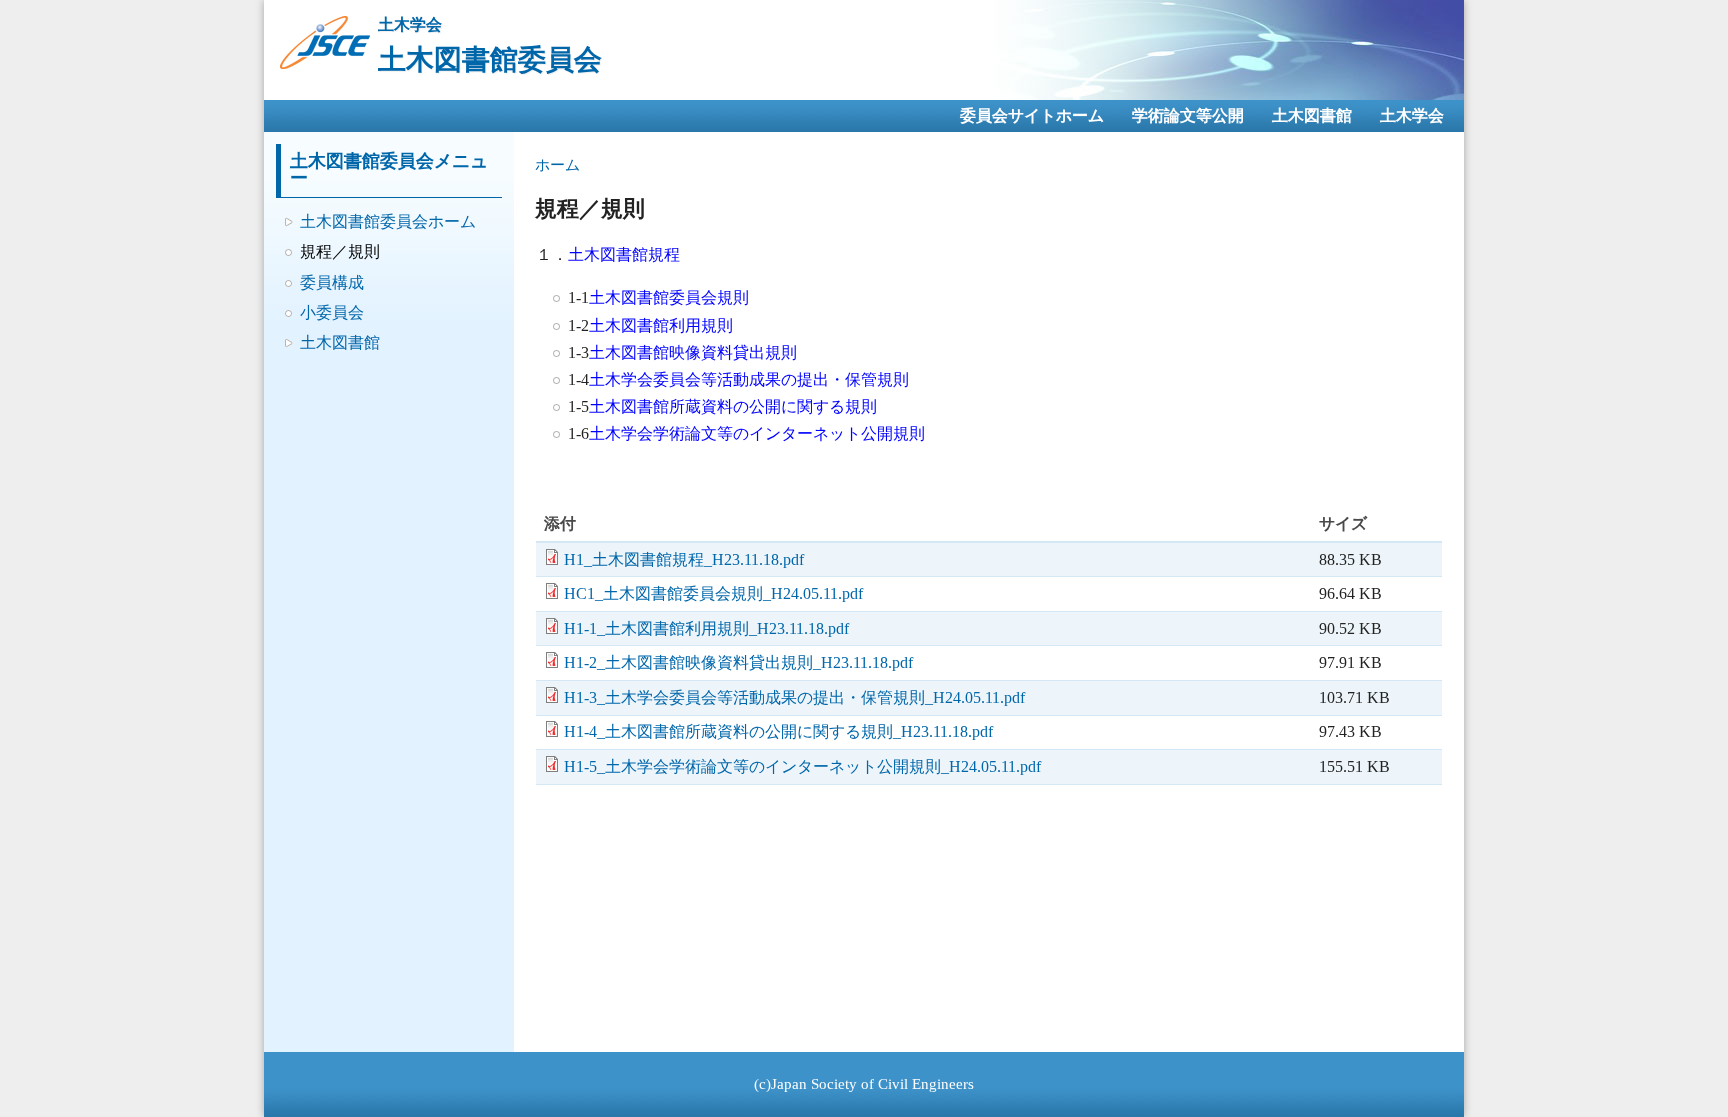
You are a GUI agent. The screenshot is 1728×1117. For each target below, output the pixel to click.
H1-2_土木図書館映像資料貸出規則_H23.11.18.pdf (738, 662)
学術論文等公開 (1188, 115)
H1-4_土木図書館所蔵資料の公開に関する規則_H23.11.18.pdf (778, 731)
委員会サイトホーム (1032, 115)
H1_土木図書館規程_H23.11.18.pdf (684, 559)
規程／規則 (340, 251)
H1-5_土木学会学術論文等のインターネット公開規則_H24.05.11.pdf (802, 766)
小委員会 (332, 312)
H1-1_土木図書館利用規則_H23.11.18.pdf (706, 628)
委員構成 (332, 282)
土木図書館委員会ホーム (388, 221)
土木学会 (1412, 115)
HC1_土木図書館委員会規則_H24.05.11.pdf (713, 593)
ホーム (557, 165)
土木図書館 (1312, 115)
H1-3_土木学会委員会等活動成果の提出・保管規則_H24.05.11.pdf (794, 697)
